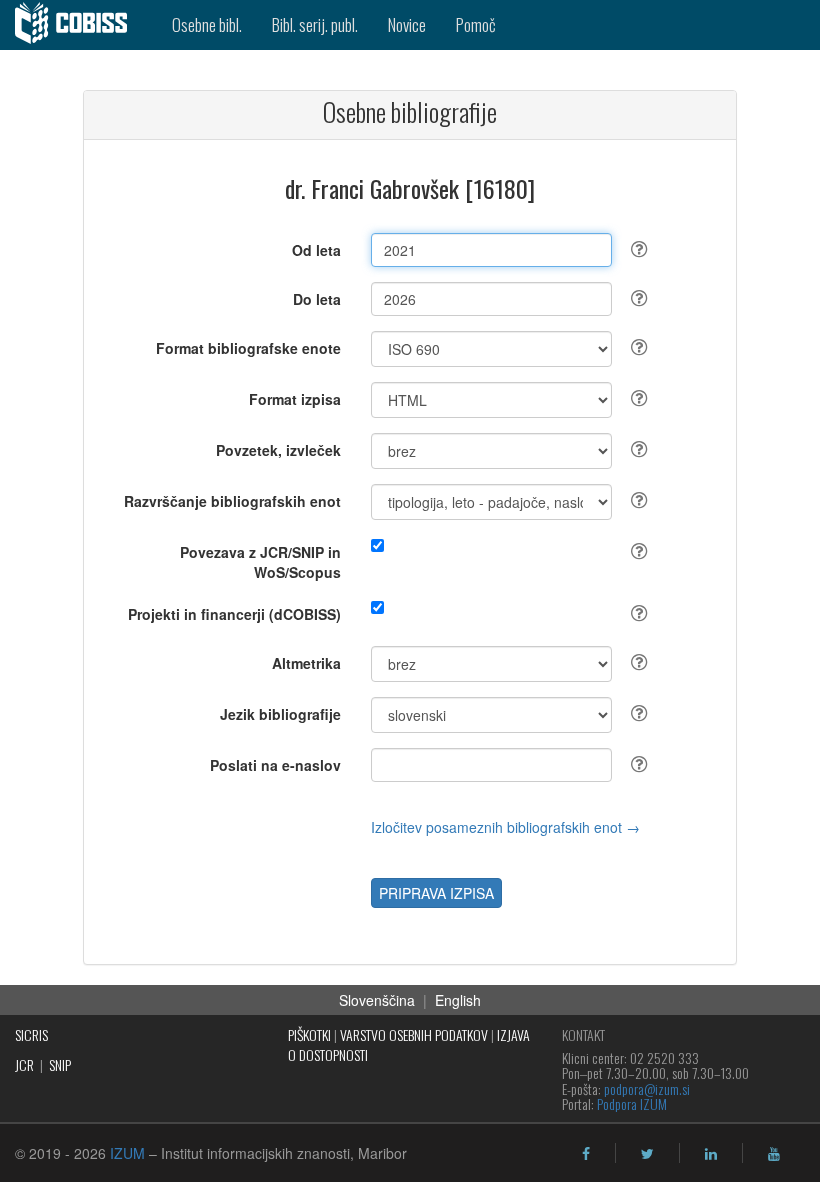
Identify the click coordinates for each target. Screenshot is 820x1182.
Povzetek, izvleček (278, 450)
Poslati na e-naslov (275, 765)
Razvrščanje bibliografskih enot (232, 501)
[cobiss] (78, 25)
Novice (407, 24)
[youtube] (774, 1154)
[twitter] (647, 1154)
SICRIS (31, 1034)
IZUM (127, 1153)
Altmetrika (306, 663)
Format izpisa (295, 399)
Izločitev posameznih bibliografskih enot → (505, 827)
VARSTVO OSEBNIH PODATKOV (414, 1034)
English (458, 1000)
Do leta (317, 299)
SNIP (60, 1064)
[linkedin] (711, 1154)
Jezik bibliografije (280, 714)
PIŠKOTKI (309, 1034)
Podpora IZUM (632, 1103)
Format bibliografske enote (248, 348)
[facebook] (586, 1154)
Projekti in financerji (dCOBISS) (234, 614)
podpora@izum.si (647, 1088)
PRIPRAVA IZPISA (436, 893)
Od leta (316, 250)
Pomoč (476, 24)
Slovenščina (377, 1000)
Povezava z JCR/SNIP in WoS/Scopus (260, 562)
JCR (24, 1064)
